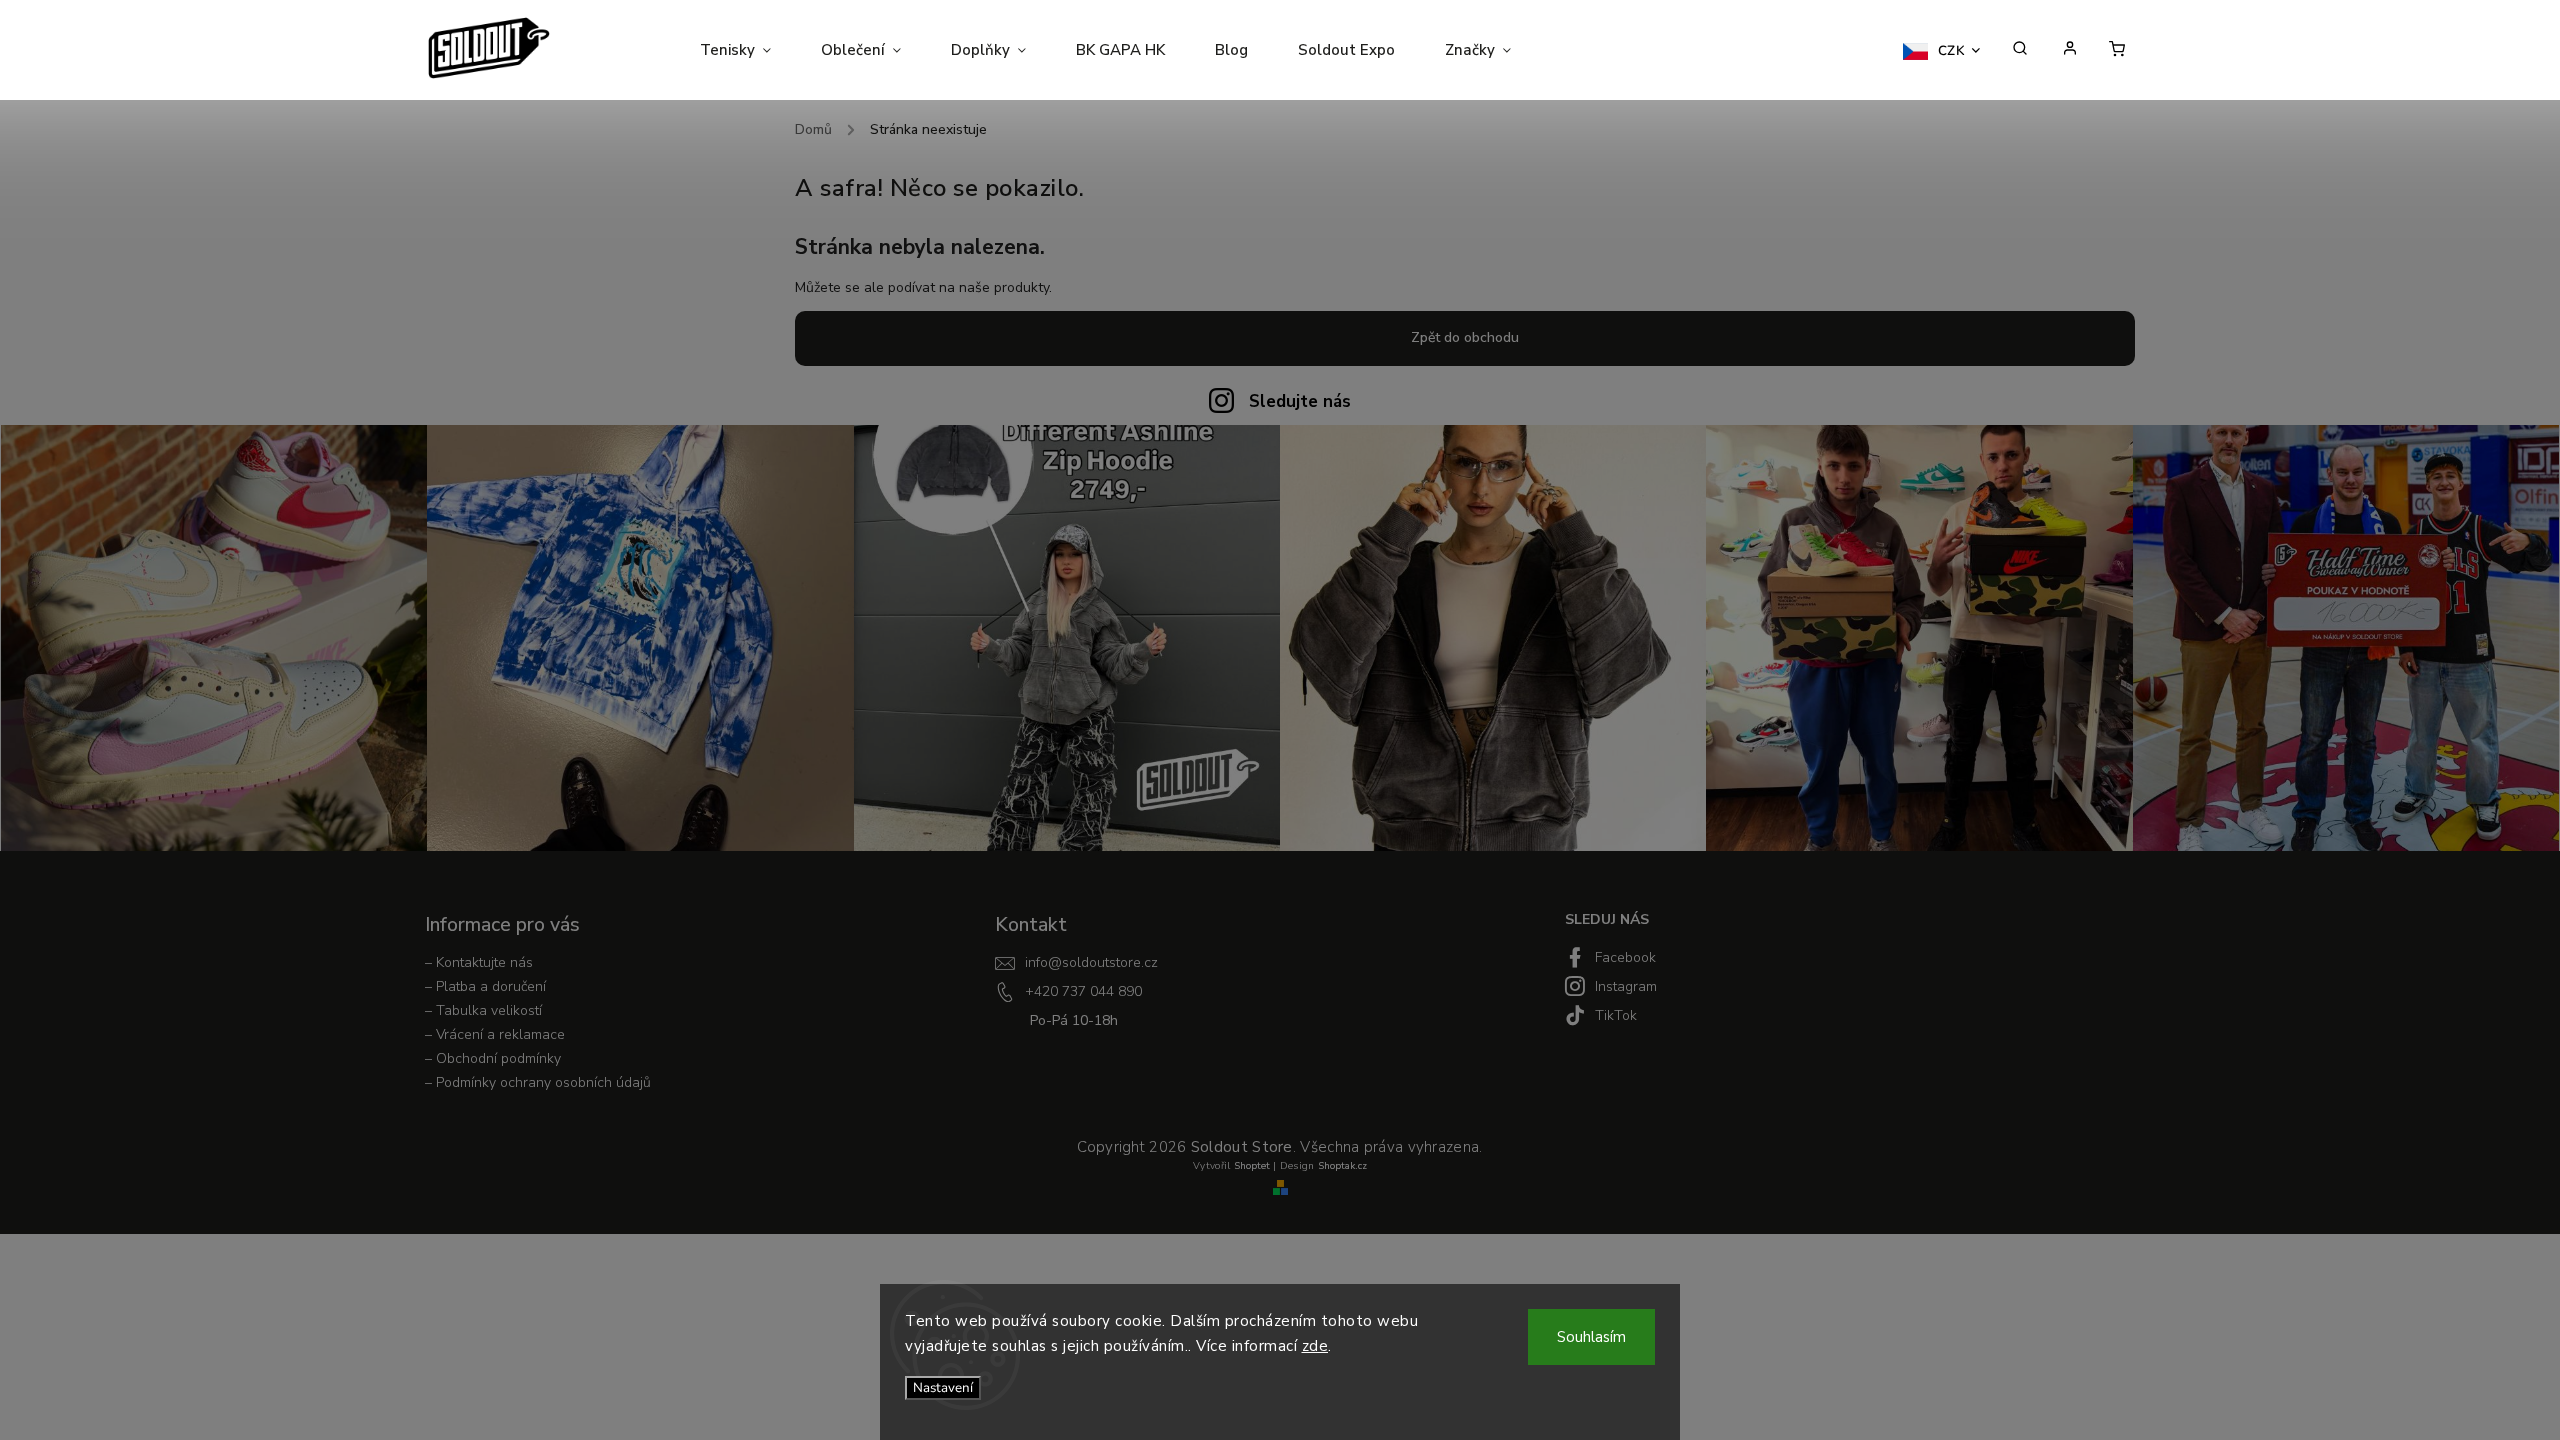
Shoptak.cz (1342, 1166)
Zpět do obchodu (1465, 337)
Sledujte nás (1300, 401)
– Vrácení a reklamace (495, 1034)
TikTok (1616, 1015)
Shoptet (1252, 1166)
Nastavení (943, 1388)
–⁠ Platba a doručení (485, 986)
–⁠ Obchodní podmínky (493, 1058)
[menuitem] (748, 50)
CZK (1952, 51)
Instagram (1626, 986)
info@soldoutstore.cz (1091, 962)
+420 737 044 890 (1083, 991)
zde (1315, 1346)
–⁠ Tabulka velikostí (483, 1010)
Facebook (1625, 957)
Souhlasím (1591, 1337)
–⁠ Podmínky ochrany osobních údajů (538, 1082)
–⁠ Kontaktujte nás (479, 962)
